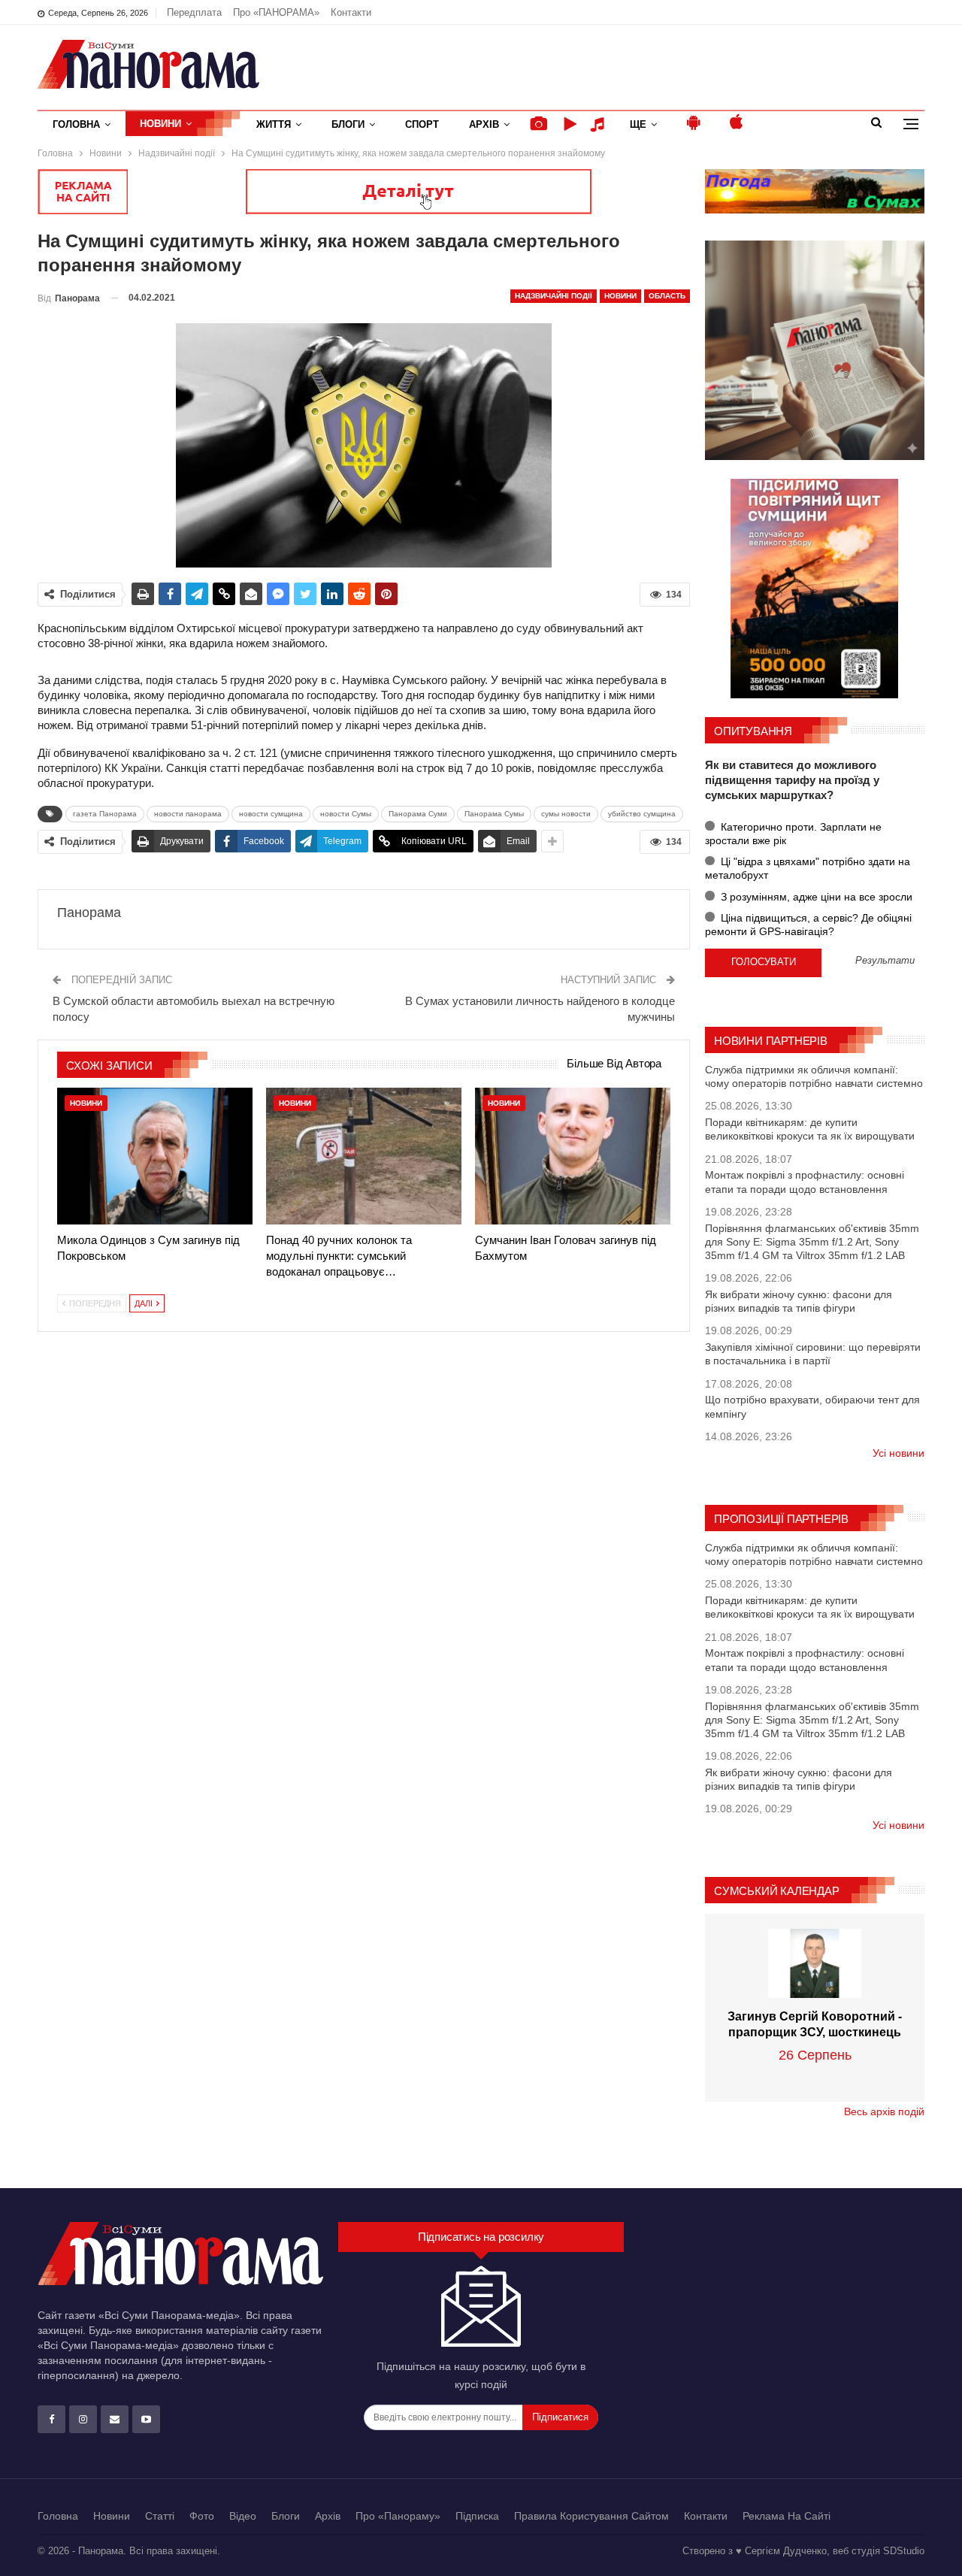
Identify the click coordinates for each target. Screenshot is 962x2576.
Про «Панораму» (398, 2516)
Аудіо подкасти (600, 124)
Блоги (348, 124)
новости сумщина (271, 814)
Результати (885, 961)
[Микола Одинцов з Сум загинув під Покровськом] (155, 1156)
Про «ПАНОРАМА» (276, 12)
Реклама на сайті (787, 2516)
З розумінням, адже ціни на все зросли (815, 897)
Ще (638, 124)
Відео (243, 2516)
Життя (274, 124)
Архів (484, 124)
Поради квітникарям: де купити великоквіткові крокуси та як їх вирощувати (810, 1129)
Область (667, 296)
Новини (160, 124)
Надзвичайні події (554, 296)
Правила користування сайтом (591, 2516)
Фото (202, 2516)
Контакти (351, 12)
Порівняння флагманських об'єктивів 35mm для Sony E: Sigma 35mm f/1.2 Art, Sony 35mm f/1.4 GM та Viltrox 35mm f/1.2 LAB (812, 1242)
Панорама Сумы (494, 814)
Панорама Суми (418, 814)
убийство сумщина (642, 814)
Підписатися (560, 2417)
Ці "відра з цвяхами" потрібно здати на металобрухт (808, 868)
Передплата (194, 12)
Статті (160, 2516)
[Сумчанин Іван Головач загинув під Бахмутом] (573, 1156)
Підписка (477, 2516)
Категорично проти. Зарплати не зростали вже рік (793, 834)
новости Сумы (346, 814)
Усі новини (898, 1453)
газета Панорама (105, 814)
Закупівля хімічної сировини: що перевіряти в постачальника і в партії (813, 1354)
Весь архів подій (884, 2111)
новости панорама (188, 814)
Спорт (422, 124)
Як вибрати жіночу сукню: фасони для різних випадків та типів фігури (799, 1301)
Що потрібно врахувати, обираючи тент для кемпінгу (812, 1406)
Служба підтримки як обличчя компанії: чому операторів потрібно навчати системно (814, 1076)
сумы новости (566, 814)
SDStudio (904, 2551)
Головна (76, 124)
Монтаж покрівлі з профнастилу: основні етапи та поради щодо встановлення (805, 1182)
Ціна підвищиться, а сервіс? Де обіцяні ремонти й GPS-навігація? (808, 925)
